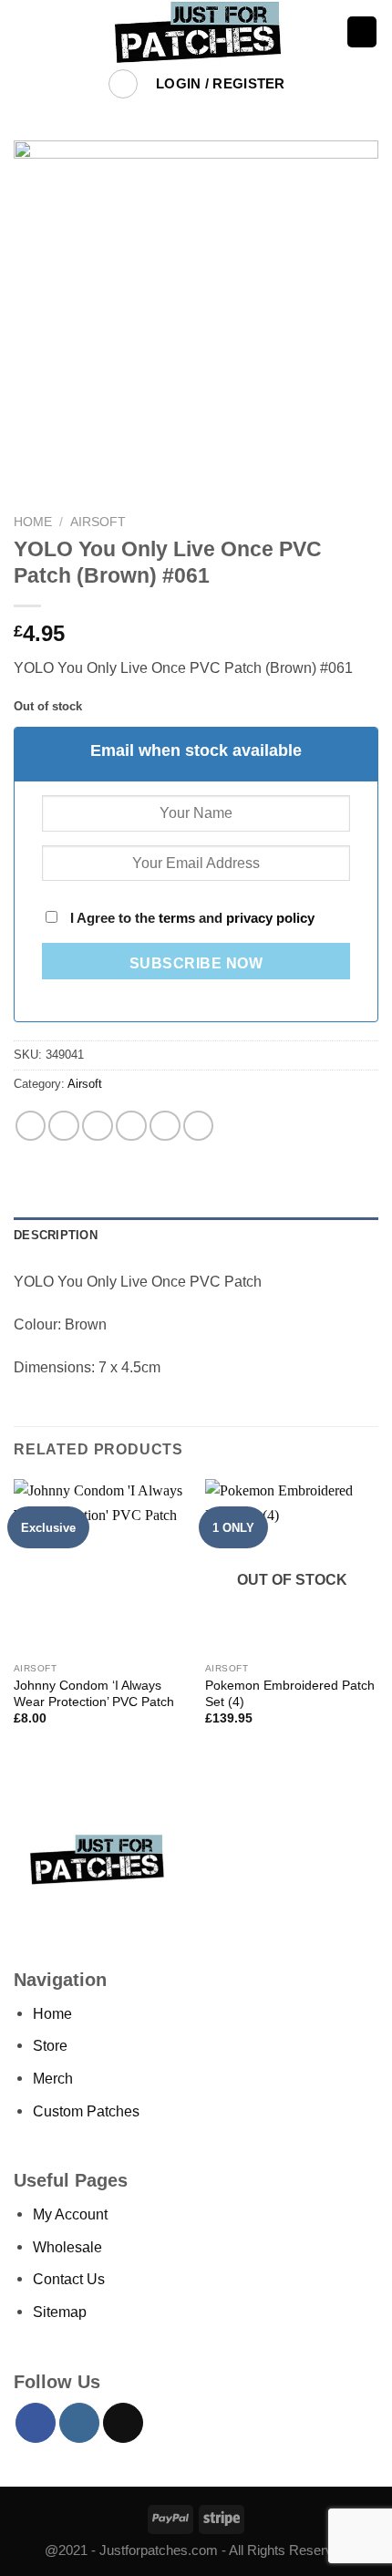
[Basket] (362, 31)
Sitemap (60, 2312)
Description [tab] (56, 1235)
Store (50, 2045)
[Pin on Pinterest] (165, 1126)
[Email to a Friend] (131, 1126)
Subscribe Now (196, 963)
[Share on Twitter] (98, 1126)
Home (33, 522)
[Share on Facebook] (64, 1126)
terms (177, 918)
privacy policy (270, 918)
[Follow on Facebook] (36, 2423)
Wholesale (67, 2247)
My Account (70, 2214)
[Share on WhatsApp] (31, 1126)
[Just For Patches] (196, 32)
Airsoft (98, 522)
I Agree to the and (191, 918)
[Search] (124, 84)
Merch (53, 2078)
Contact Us (69, 2279)
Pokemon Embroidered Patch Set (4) (290, 1693)
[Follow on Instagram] (79, 2423)
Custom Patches (86, 2111)
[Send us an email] (123, 2423)
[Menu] (25, 32)
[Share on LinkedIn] (199, 1126)
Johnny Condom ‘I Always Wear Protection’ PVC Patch (94, 1693)
